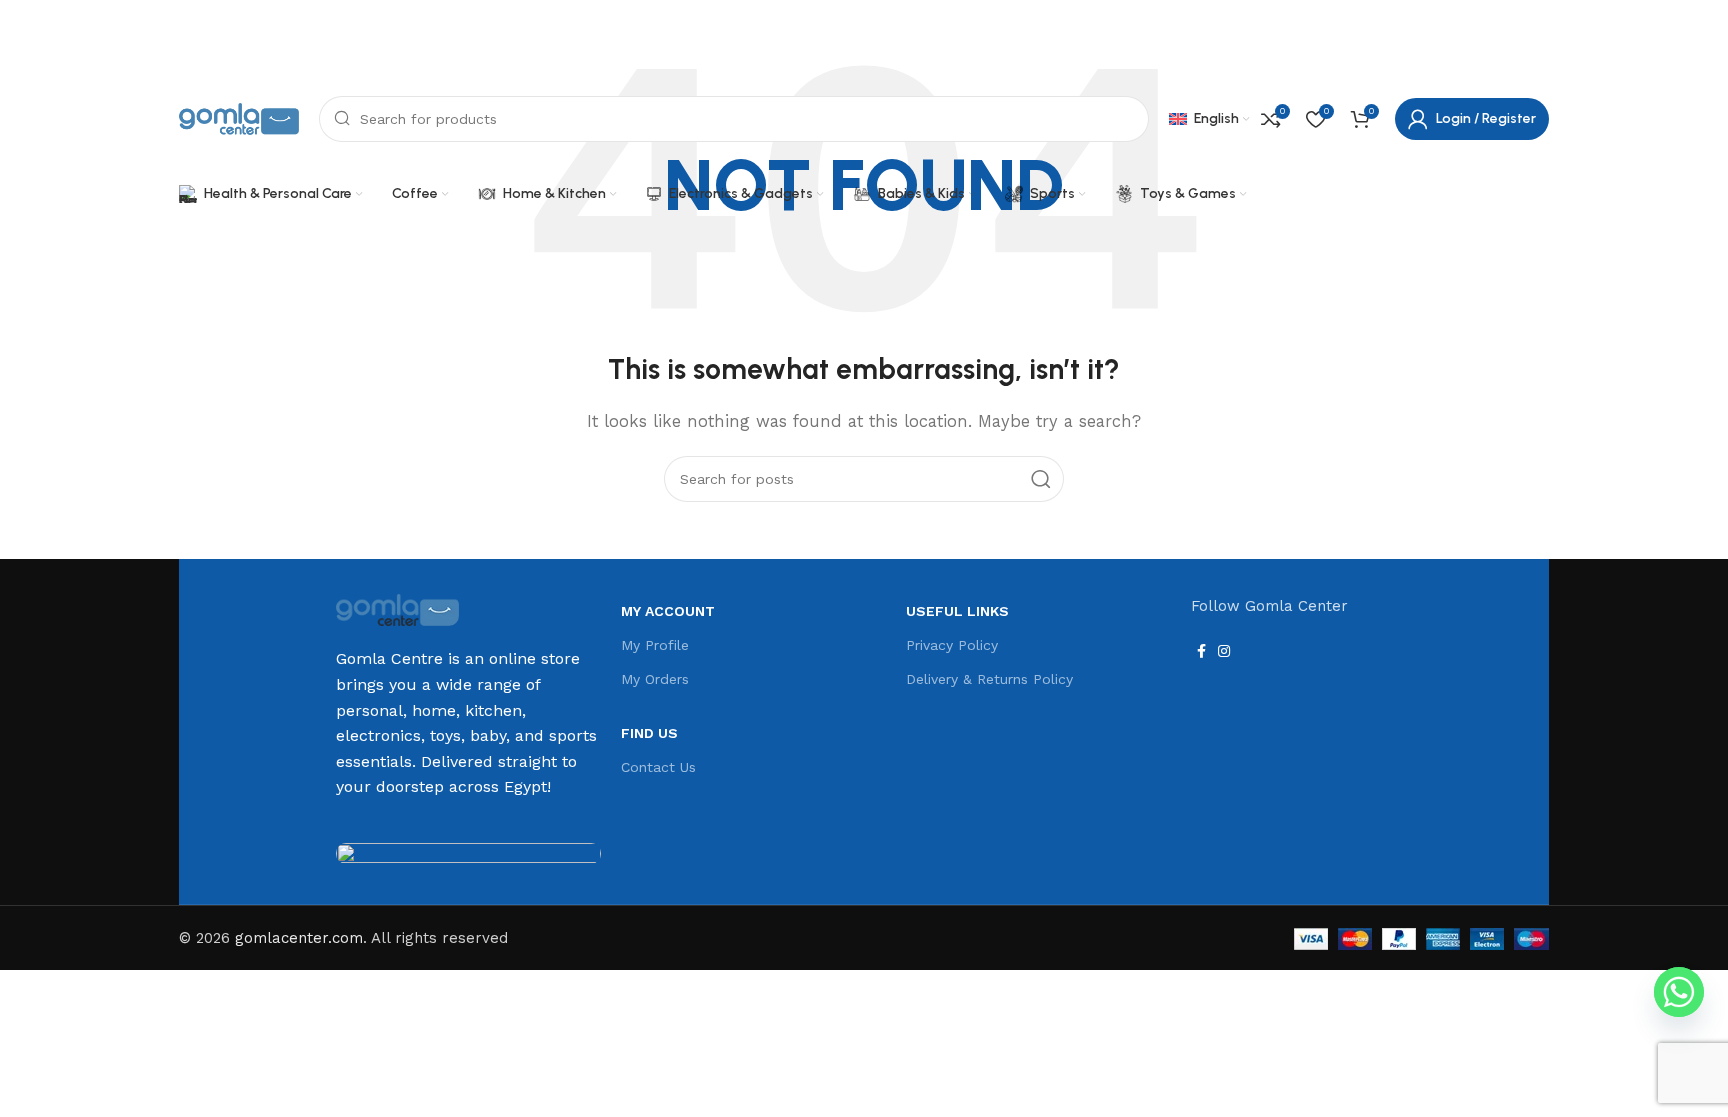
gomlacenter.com (299, 938)
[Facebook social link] (1509, 43)
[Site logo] (239, 118)
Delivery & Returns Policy (989, 679)
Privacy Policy (952, 645)
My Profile (655, 645)
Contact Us (658, 767)
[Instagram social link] (1535, 43)
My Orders (655, 679)
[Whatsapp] (1679, 992)
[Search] (1041, 479)
